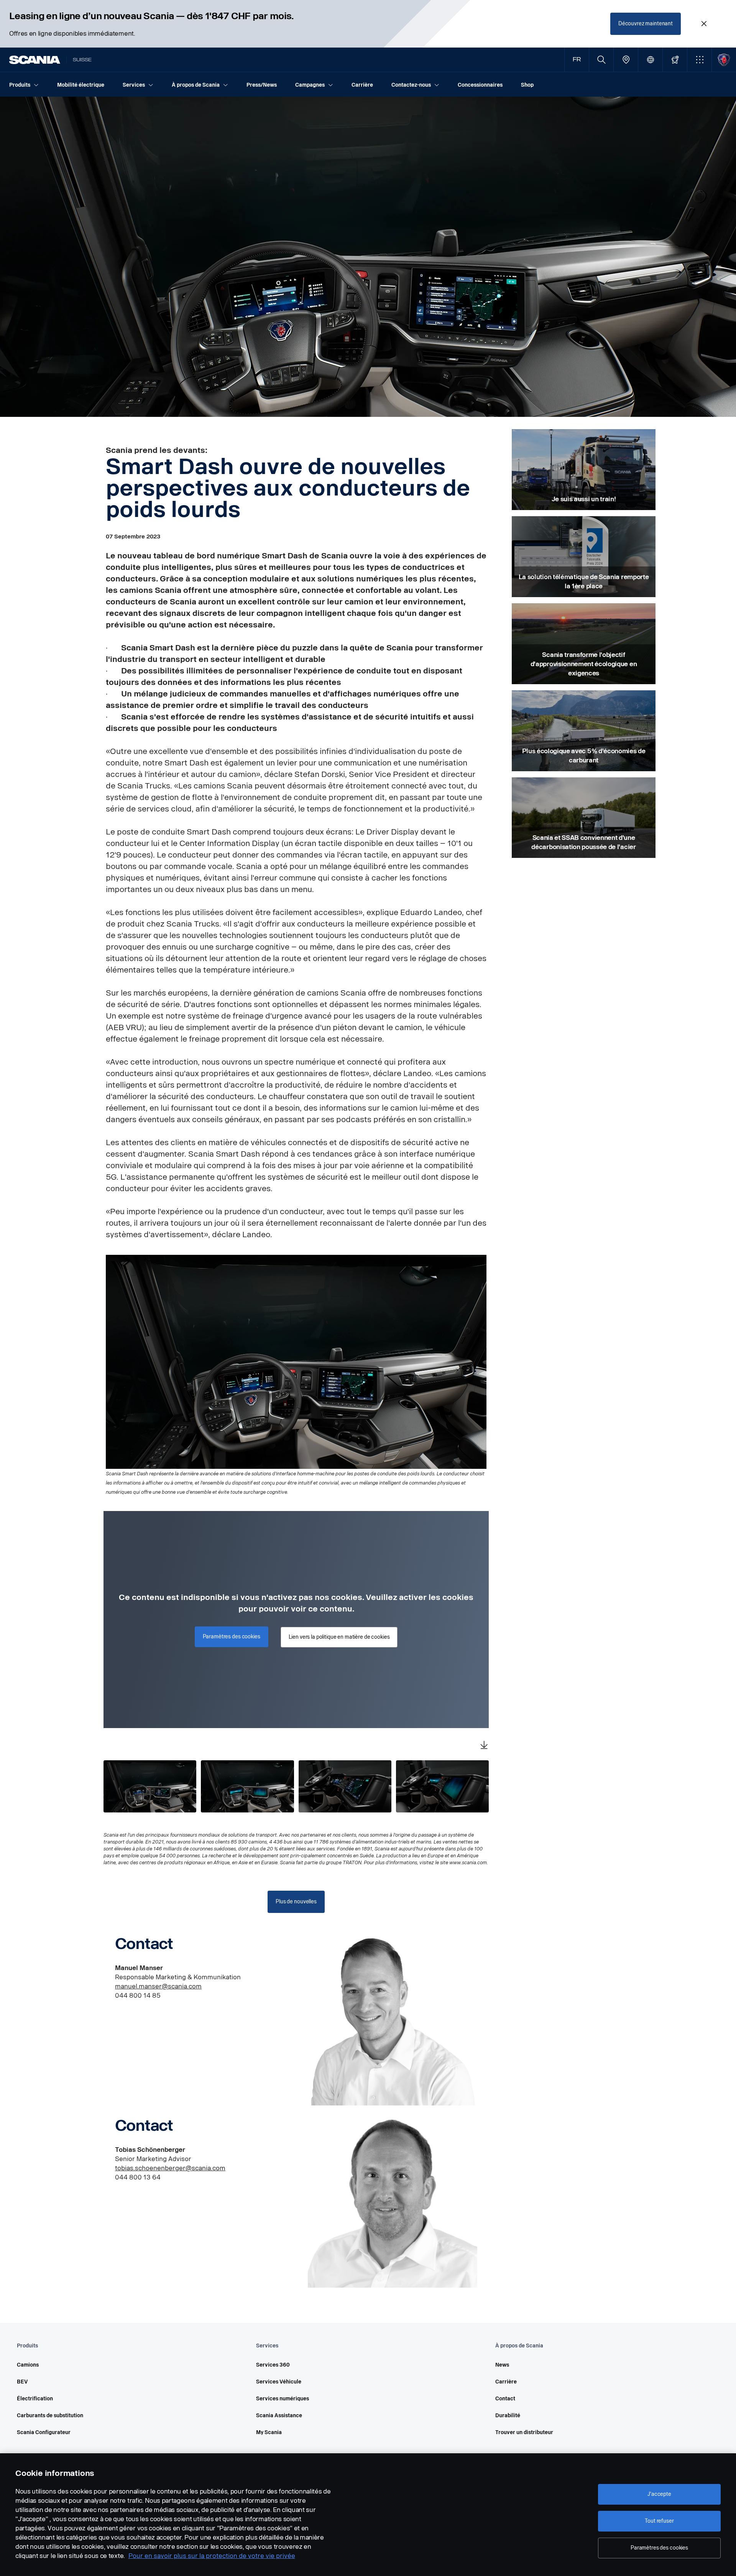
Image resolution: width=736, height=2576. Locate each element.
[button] (699, 60)
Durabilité (508, 2416)
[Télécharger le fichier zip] (484, 1746)
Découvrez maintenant (646, 24)
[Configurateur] (675, 60)
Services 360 (273, 2365)
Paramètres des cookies (659, 2548)
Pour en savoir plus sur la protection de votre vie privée (212, 2556)
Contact (505, 2399)
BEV (22, 2382)
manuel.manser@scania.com (158, 1986)
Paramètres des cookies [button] (232, 1637)
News (502, 2365)
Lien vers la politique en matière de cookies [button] (339, 1637)
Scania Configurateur (44, 2432)
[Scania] (35, 60)
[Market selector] (650, 60)
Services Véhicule (279, 2382)
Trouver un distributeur (524, 2432)
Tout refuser (659, 2521)
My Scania (269, 2432)
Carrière (506, 2382)
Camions (28, 2365)
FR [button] (577, 60)
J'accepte (659, 2494)
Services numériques (283, 2399)
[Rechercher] (601, 60)
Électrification (35, 2399)
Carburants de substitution (50, 2416)
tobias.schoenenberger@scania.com (170, 2168)
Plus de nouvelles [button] (296, 1902)
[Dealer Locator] (626, 60)
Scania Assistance (279, 2416)
